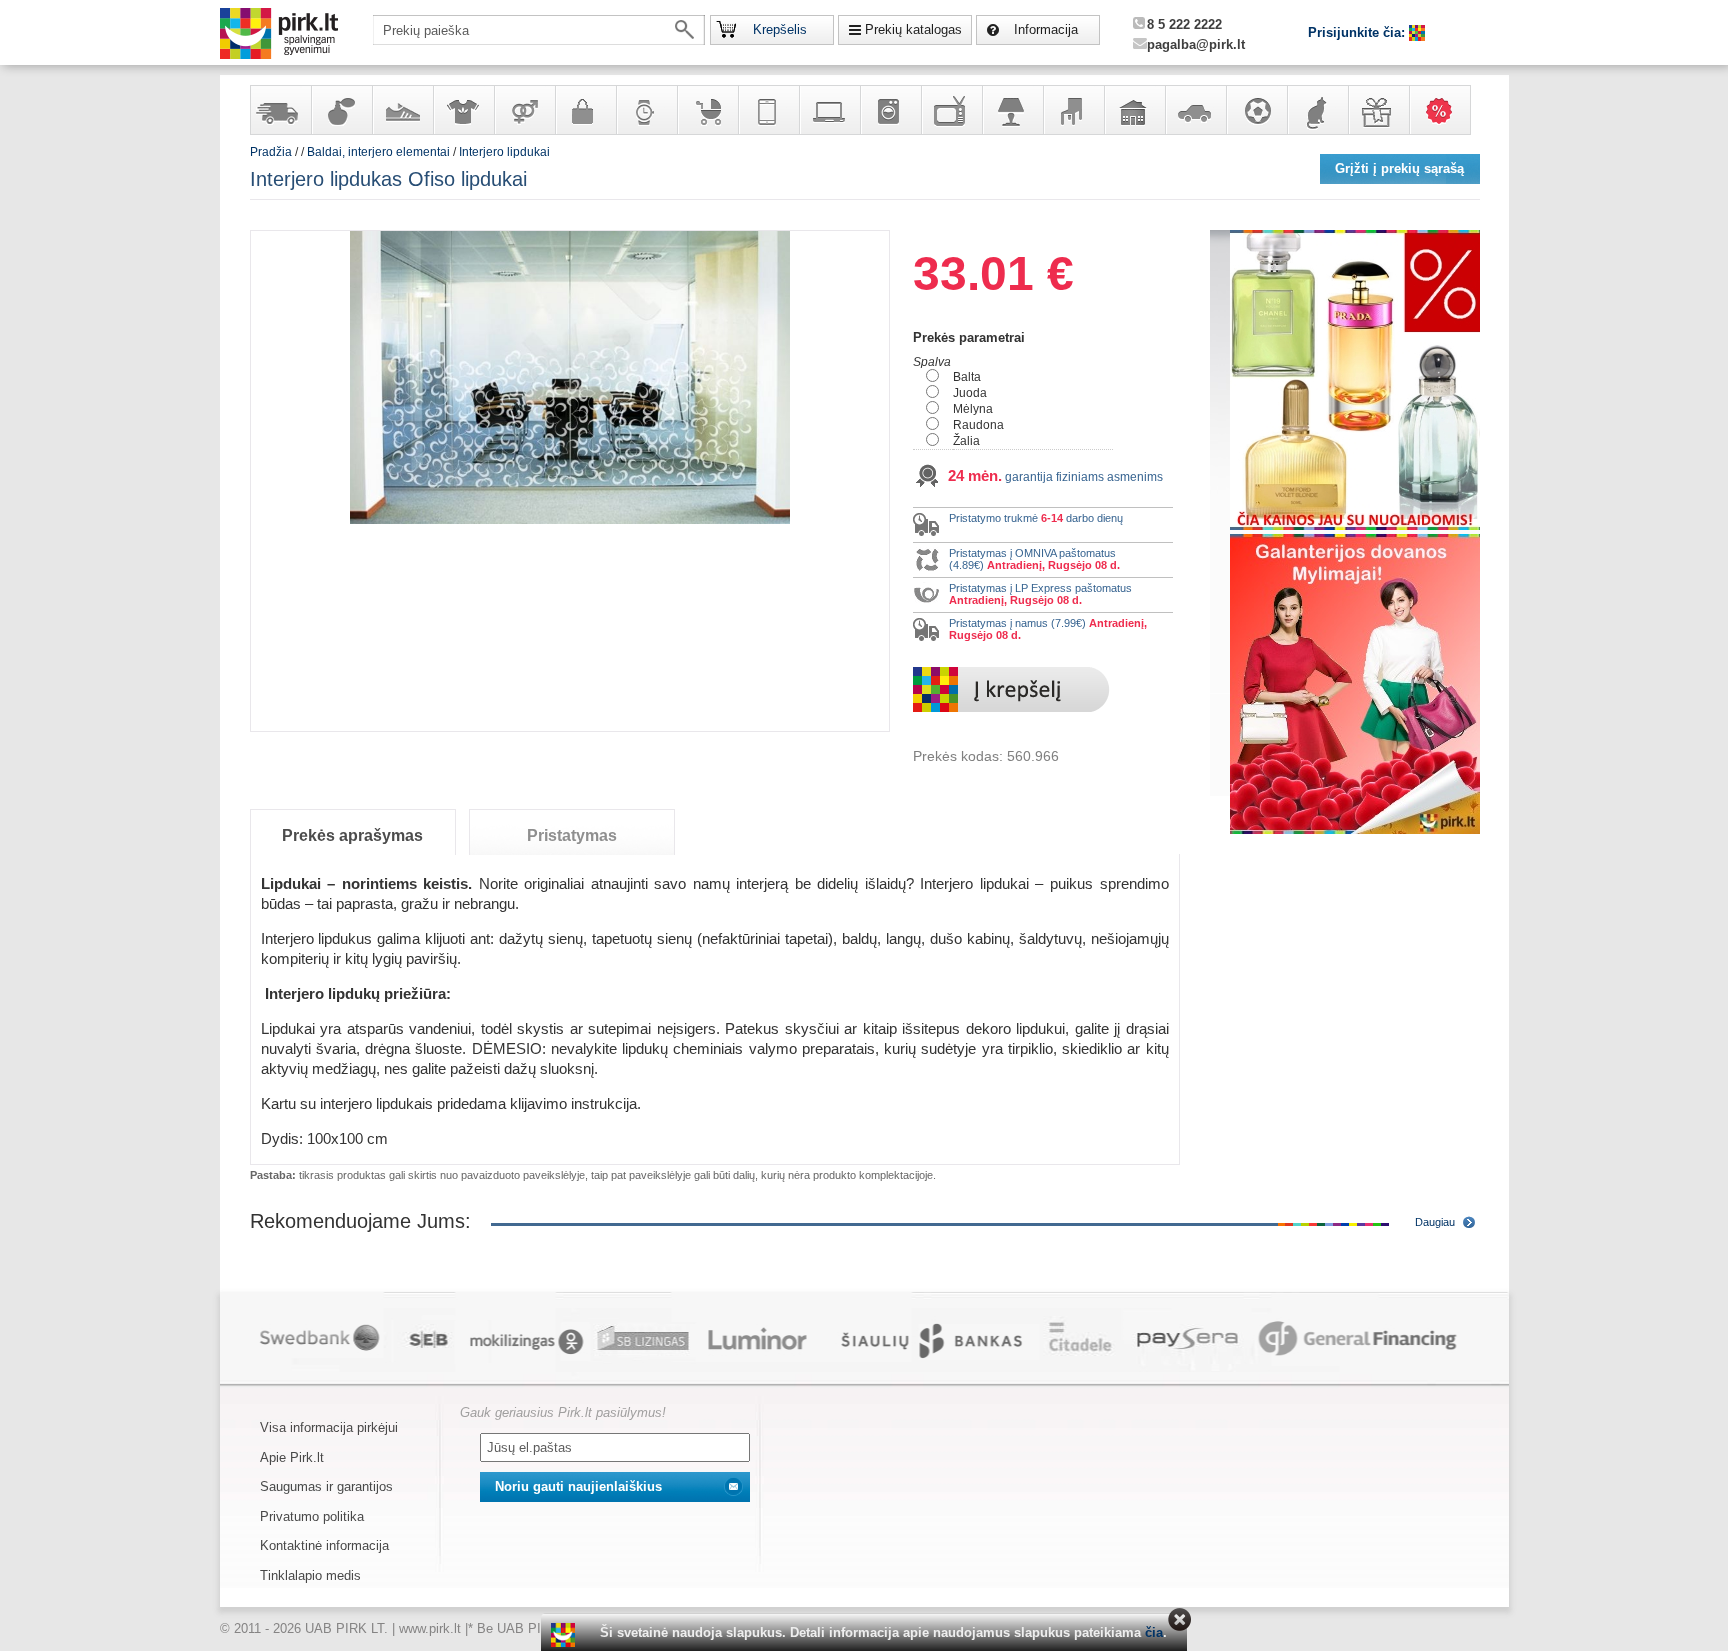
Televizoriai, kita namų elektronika (951, 110)
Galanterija (585, 110)
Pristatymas (572, 835)
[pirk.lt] (565, 1635)
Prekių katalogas (913, 29)
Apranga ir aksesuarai (463, 110)
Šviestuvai (1012, 110)
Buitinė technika (890, 110)
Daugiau (1435, 1222)
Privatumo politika (312, 1516)
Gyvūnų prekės (1317, 110)
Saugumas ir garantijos (326, 1486)
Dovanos (1378, 110)
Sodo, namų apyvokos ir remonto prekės (1134, 110)
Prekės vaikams (707, 110)
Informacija (1046, 29)
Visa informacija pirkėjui (329, 1427)
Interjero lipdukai (504, 152)
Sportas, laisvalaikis (1256, 110)
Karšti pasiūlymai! (1446, 110)
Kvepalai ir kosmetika (341, 110)
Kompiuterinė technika (829, 110)
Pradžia (271, 152)
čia (1154, 1632)
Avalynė (402, 110)
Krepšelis (780, 29)
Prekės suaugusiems (524, 110)
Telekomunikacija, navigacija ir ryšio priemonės (768, 110)
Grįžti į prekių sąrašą (1399, 168)
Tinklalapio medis (310, 1575)
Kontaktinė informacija (324, 1545)
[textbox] (539, 30)
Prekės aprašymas (352, 835)
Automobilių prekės (1195, 110)
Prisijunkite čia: (1358, 32)
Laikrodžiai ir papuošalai (646, 110)
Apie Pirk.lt (292, 1457)
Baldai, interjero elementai (1073, 110)
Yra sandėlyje (280, 110)
